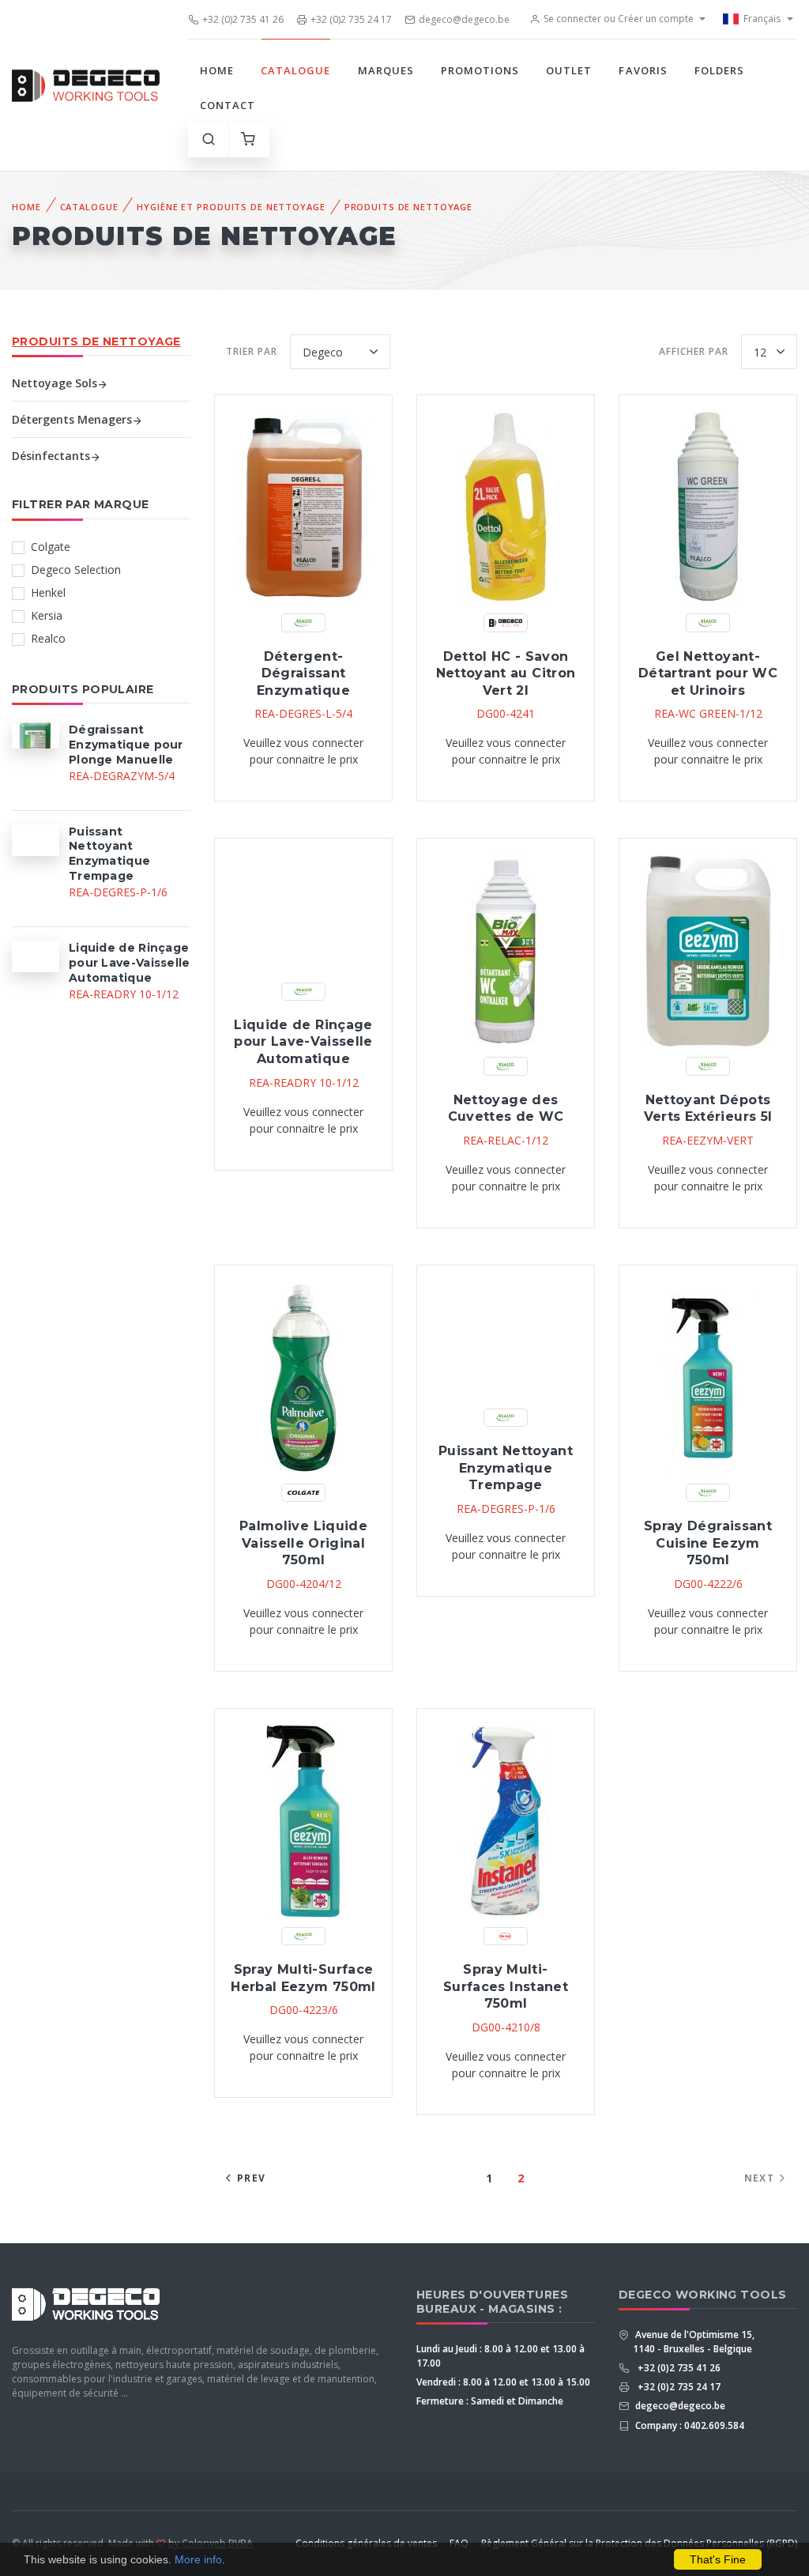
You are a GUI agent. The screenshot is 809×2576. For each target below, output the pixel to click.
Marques (386, 70)
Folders (719, 70)
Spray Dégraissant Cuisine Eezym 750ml (708, 1543)
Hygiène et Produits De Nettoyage (231, 207)
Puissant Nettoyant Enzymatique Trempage (506, 1468)
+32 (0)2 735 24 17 (351, 19)
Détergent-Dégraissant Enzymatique (303, 673)
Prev (251, 2178)
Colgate (51, 547)
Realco (48, 638)
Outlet (569, 70)
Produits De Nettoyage (408, 207)
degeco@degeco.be (464, 19)
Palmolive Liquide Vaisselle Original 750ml (303, 1543)
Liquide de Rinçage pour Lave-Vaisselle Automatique (303, 1042)
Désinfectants (51, 456)
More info (198, 2559)
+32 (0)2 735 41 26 (243, 19)
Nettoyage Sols (55, 383)
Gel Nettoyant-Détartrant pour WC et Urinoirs (708, 673)
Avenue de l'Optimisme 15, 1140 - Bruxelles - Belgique (694, 2342)
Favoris (643, 70)
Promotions (480, 70)
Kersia (47, 615)
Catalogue (295, 70)
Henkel (48, 592)
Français (762, 19)
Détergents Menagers (72, 419)
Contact (228, 105)
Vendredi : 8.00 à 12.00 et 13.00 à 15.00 (503, 2382)
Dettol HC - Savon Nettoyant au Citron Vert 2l (506, 673)
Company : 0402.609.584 (689, 2425)
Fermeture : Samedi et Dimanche (490, 2401)
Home (217, 70)
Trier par (252, 351)
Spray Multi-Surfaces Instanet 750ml (506, 1986)
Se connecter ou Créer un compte (619, 19)
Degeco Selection (76, 570)
